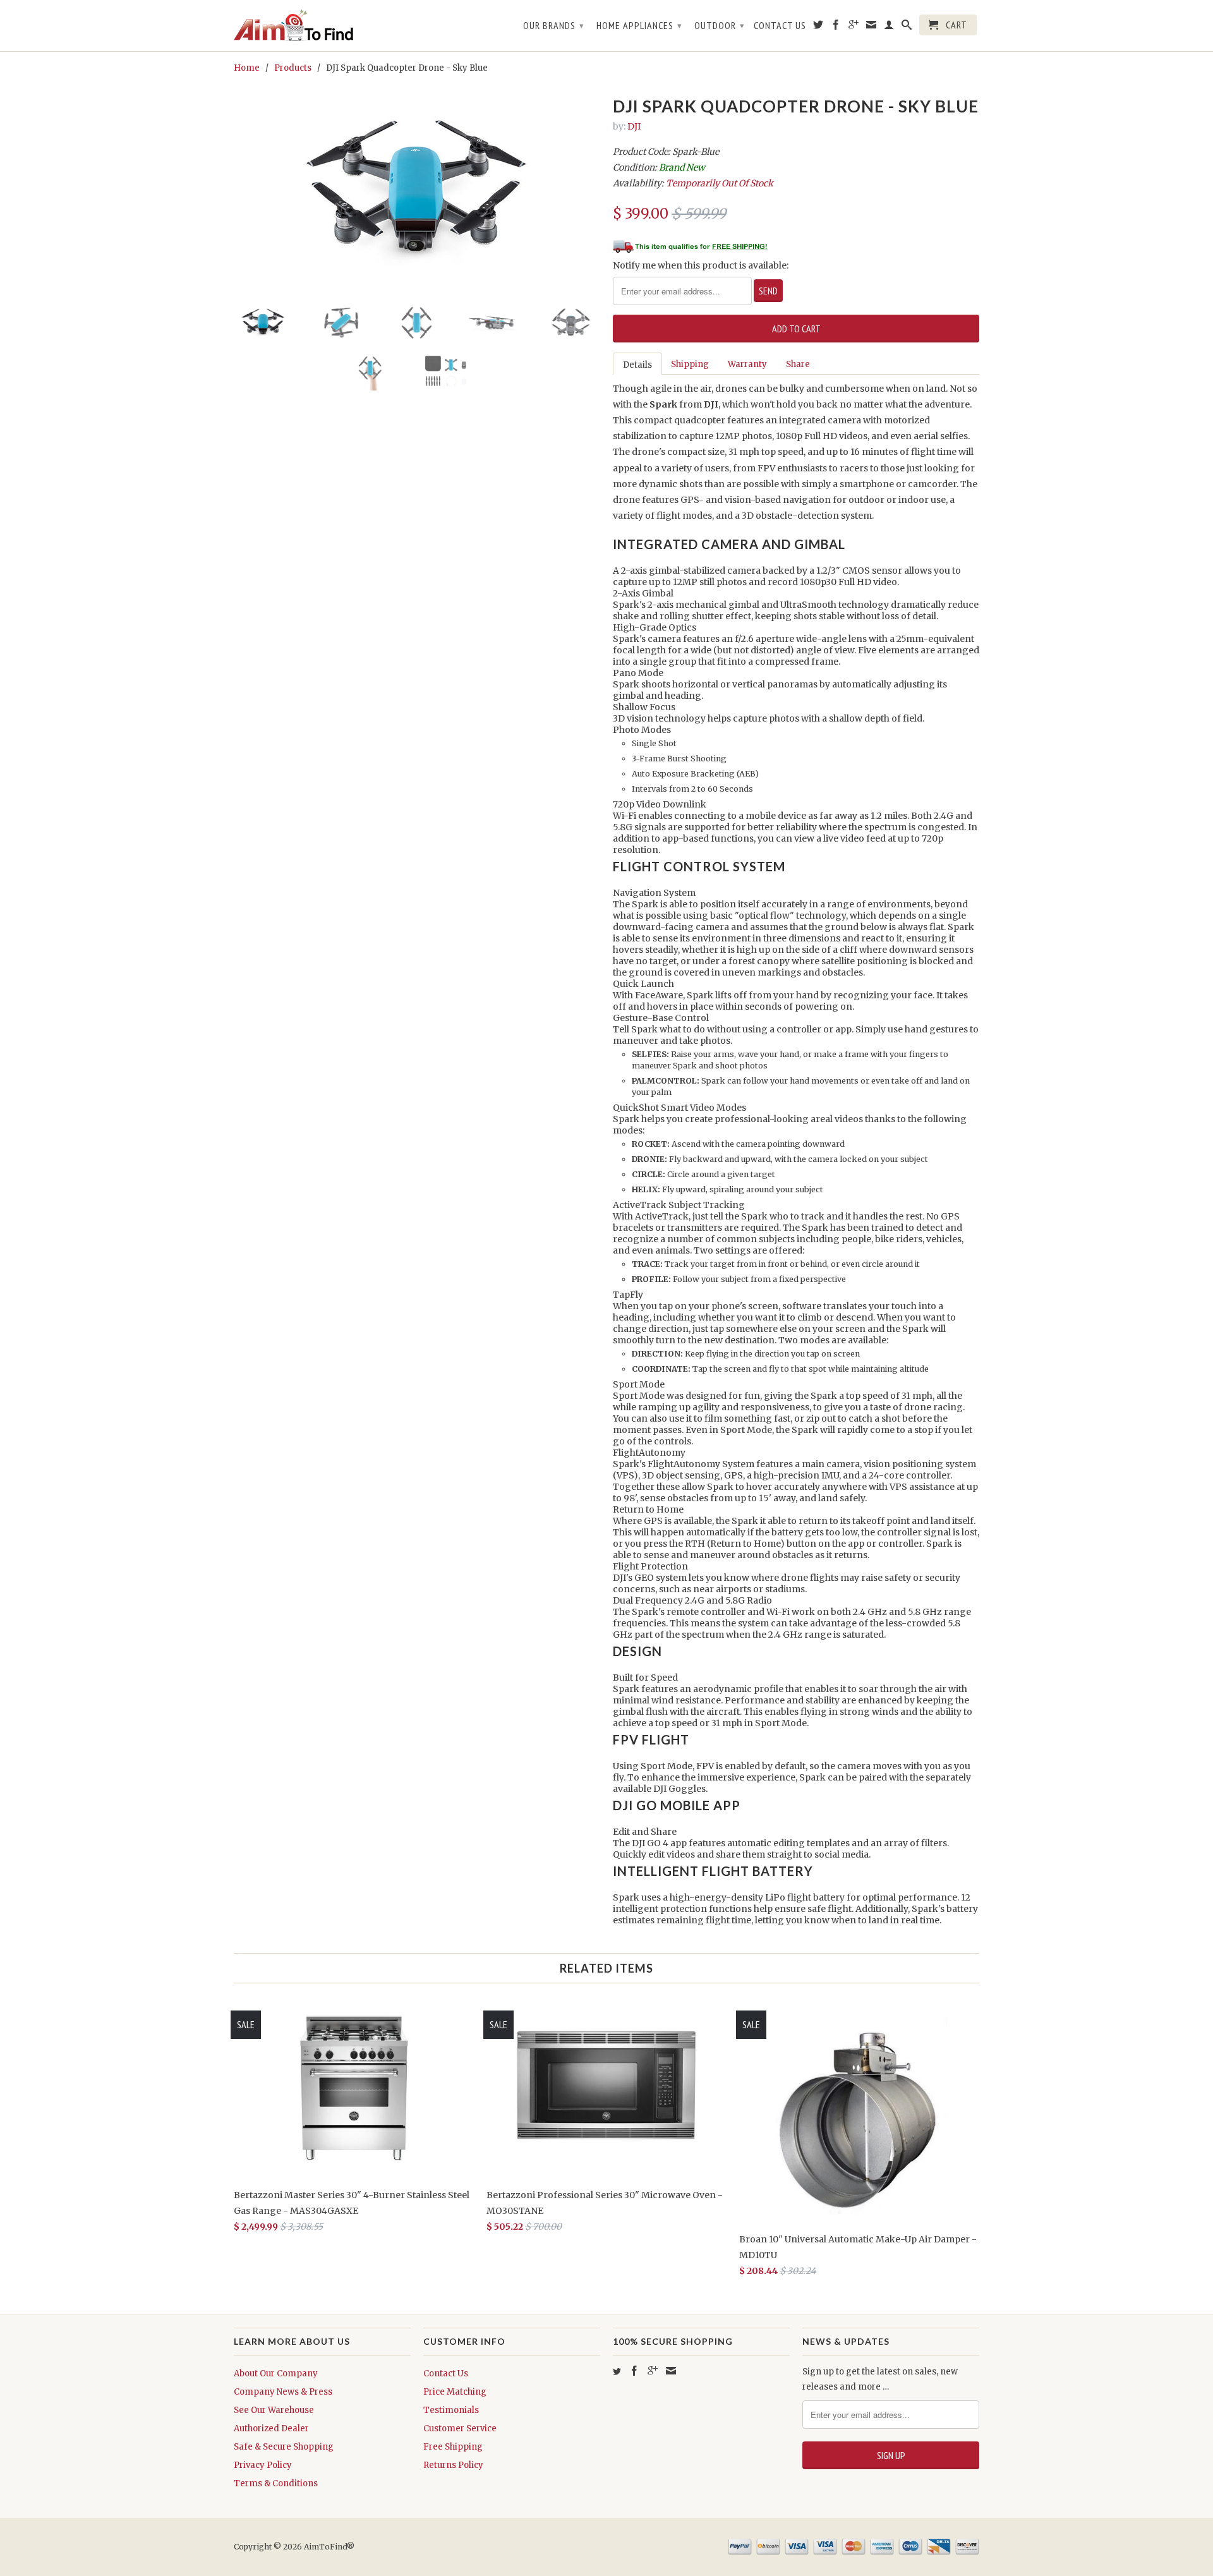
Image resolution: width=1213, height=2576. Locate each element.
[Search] (907, 27)
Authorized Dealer (271, 2428)
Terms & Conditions (276, 2483)
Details (637, 365)
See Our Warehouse (274, 2410)
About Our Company (276, 2373)
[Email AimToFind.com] (671, 2371)
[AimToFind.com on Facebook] (836, 27)
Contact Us (780, 26)
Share (798, 364)
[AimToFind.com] (322, 26)
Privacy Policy (263, 2465)
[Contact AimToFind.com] (872, 27)
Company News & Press (283, 2392)
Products (293, 68)
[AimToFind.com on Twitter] (818, 27)
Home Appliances (639, 25)
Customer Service (460, 2428)
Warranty (747, 364)
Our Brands (554, 25)
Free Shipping (453, 2447)
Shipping (690, 364)
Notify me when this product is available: (701, 265)
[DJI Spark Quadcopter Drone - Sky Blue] (417, 193)
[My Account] (889, 27)
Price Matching (455, 2392)
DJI (634, 126)
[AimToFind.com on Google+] (854, 27)
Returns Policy (453, 2465)
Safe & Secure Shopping (284, 2447)
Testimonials (451, 2410)
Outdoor (720, 25)
